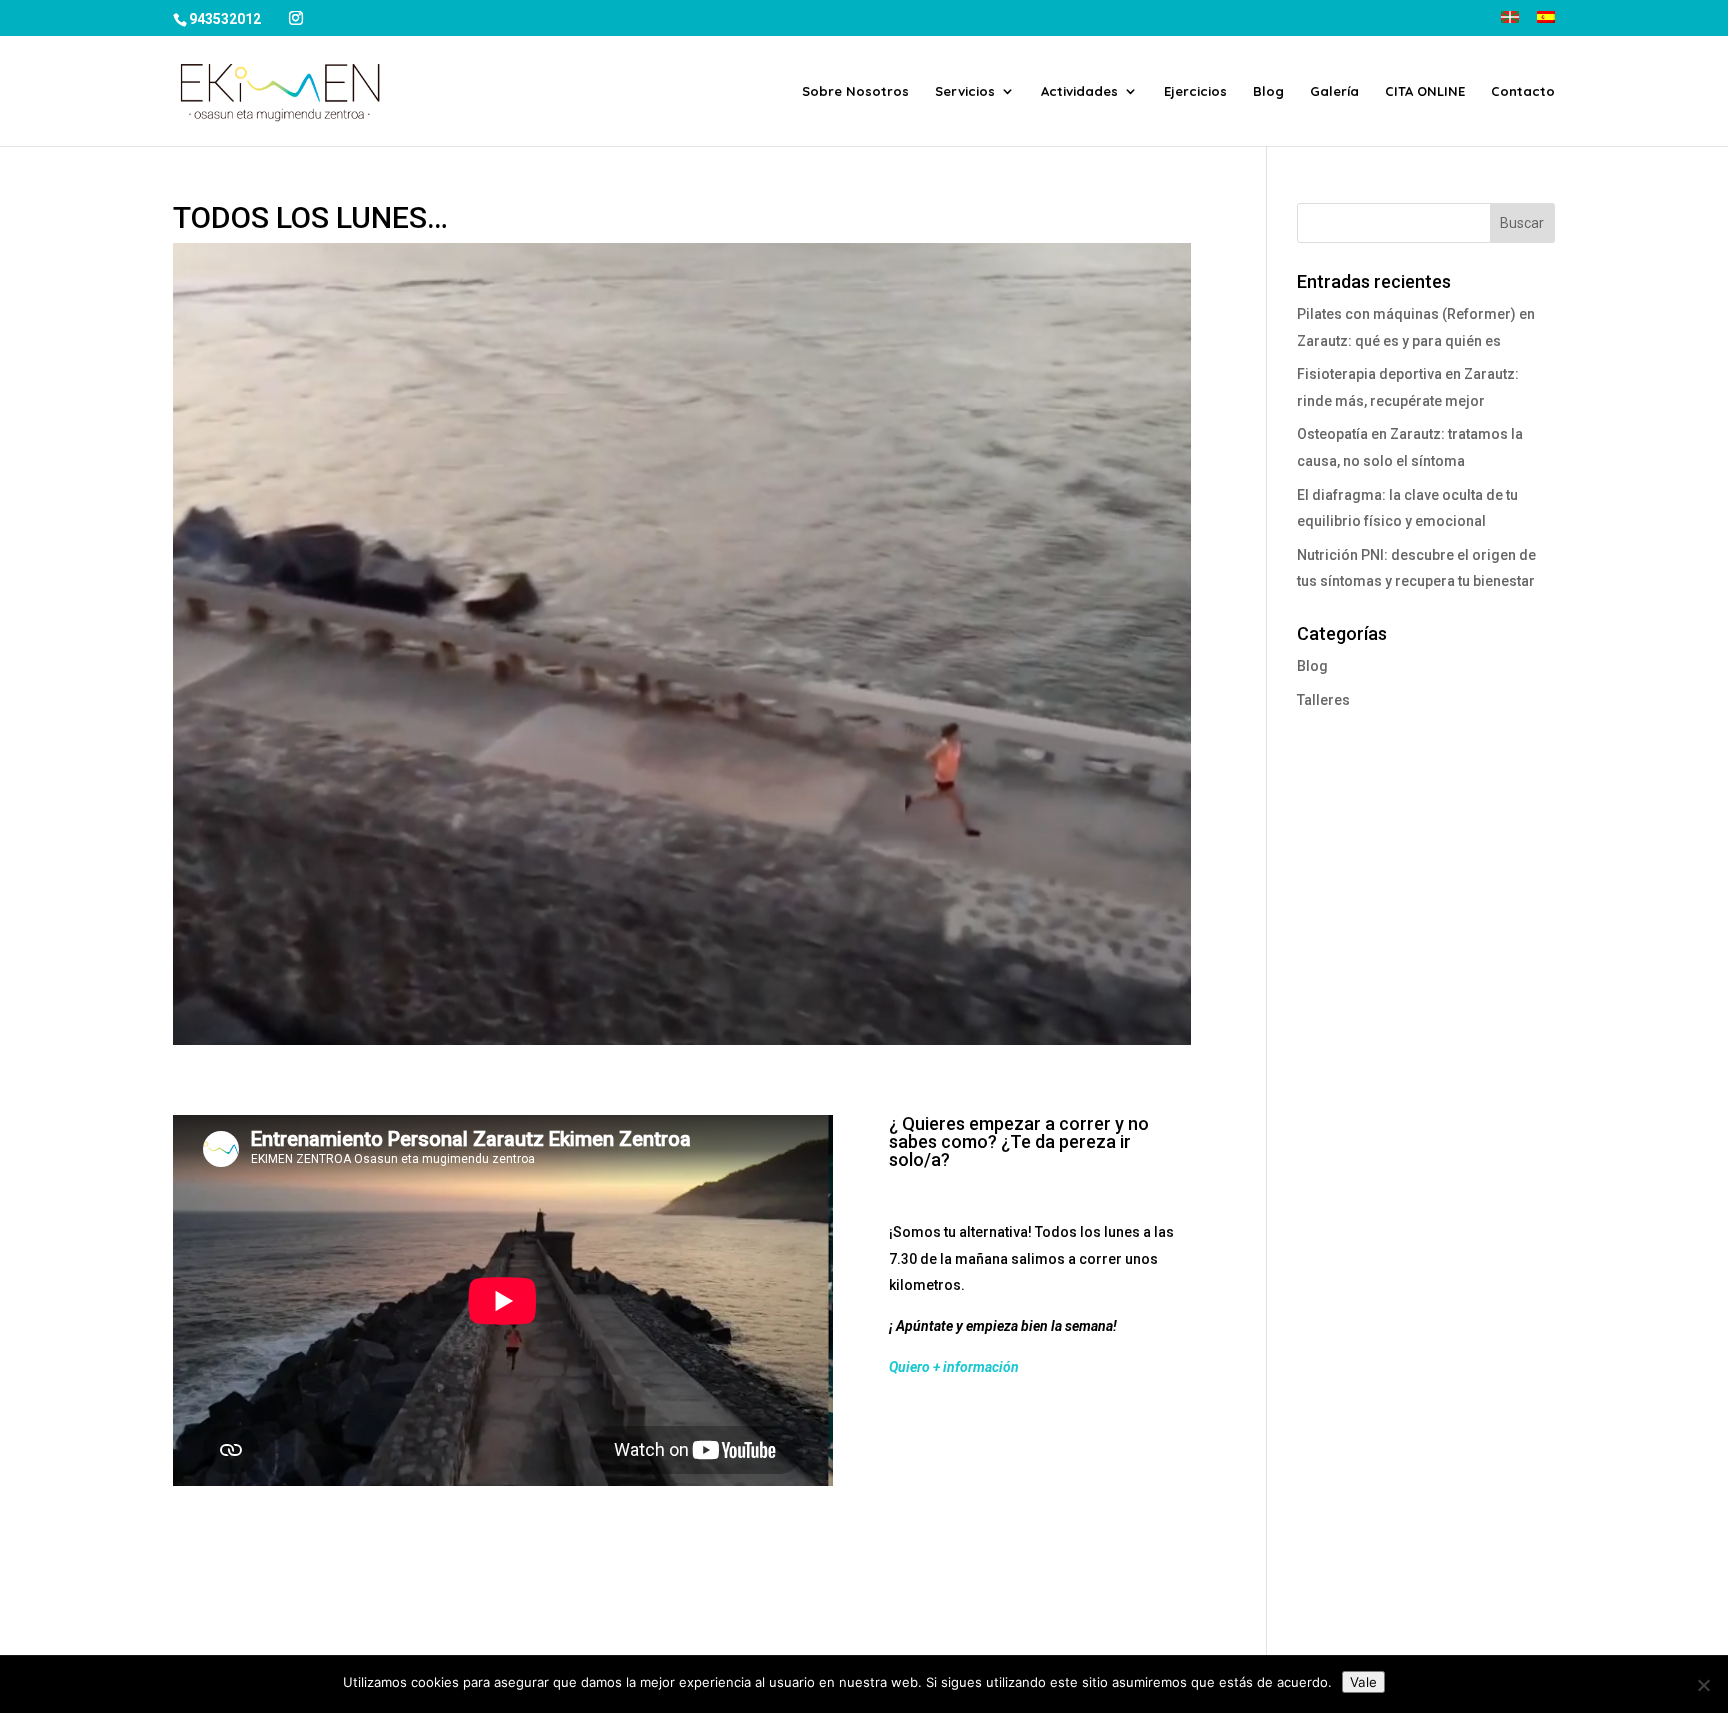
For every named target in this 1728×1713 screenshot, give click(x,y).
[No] (1703, 1685)
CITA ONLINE (1425, 91)
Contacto (1523, 91)
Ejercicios (1195, 91)
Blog (1268, 91)
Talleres (1323, 700)
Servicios (965, 91)
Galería (1334, 91)
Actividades (1079, 91)
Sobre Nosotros (855, 91)
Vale (1363, 1682)
